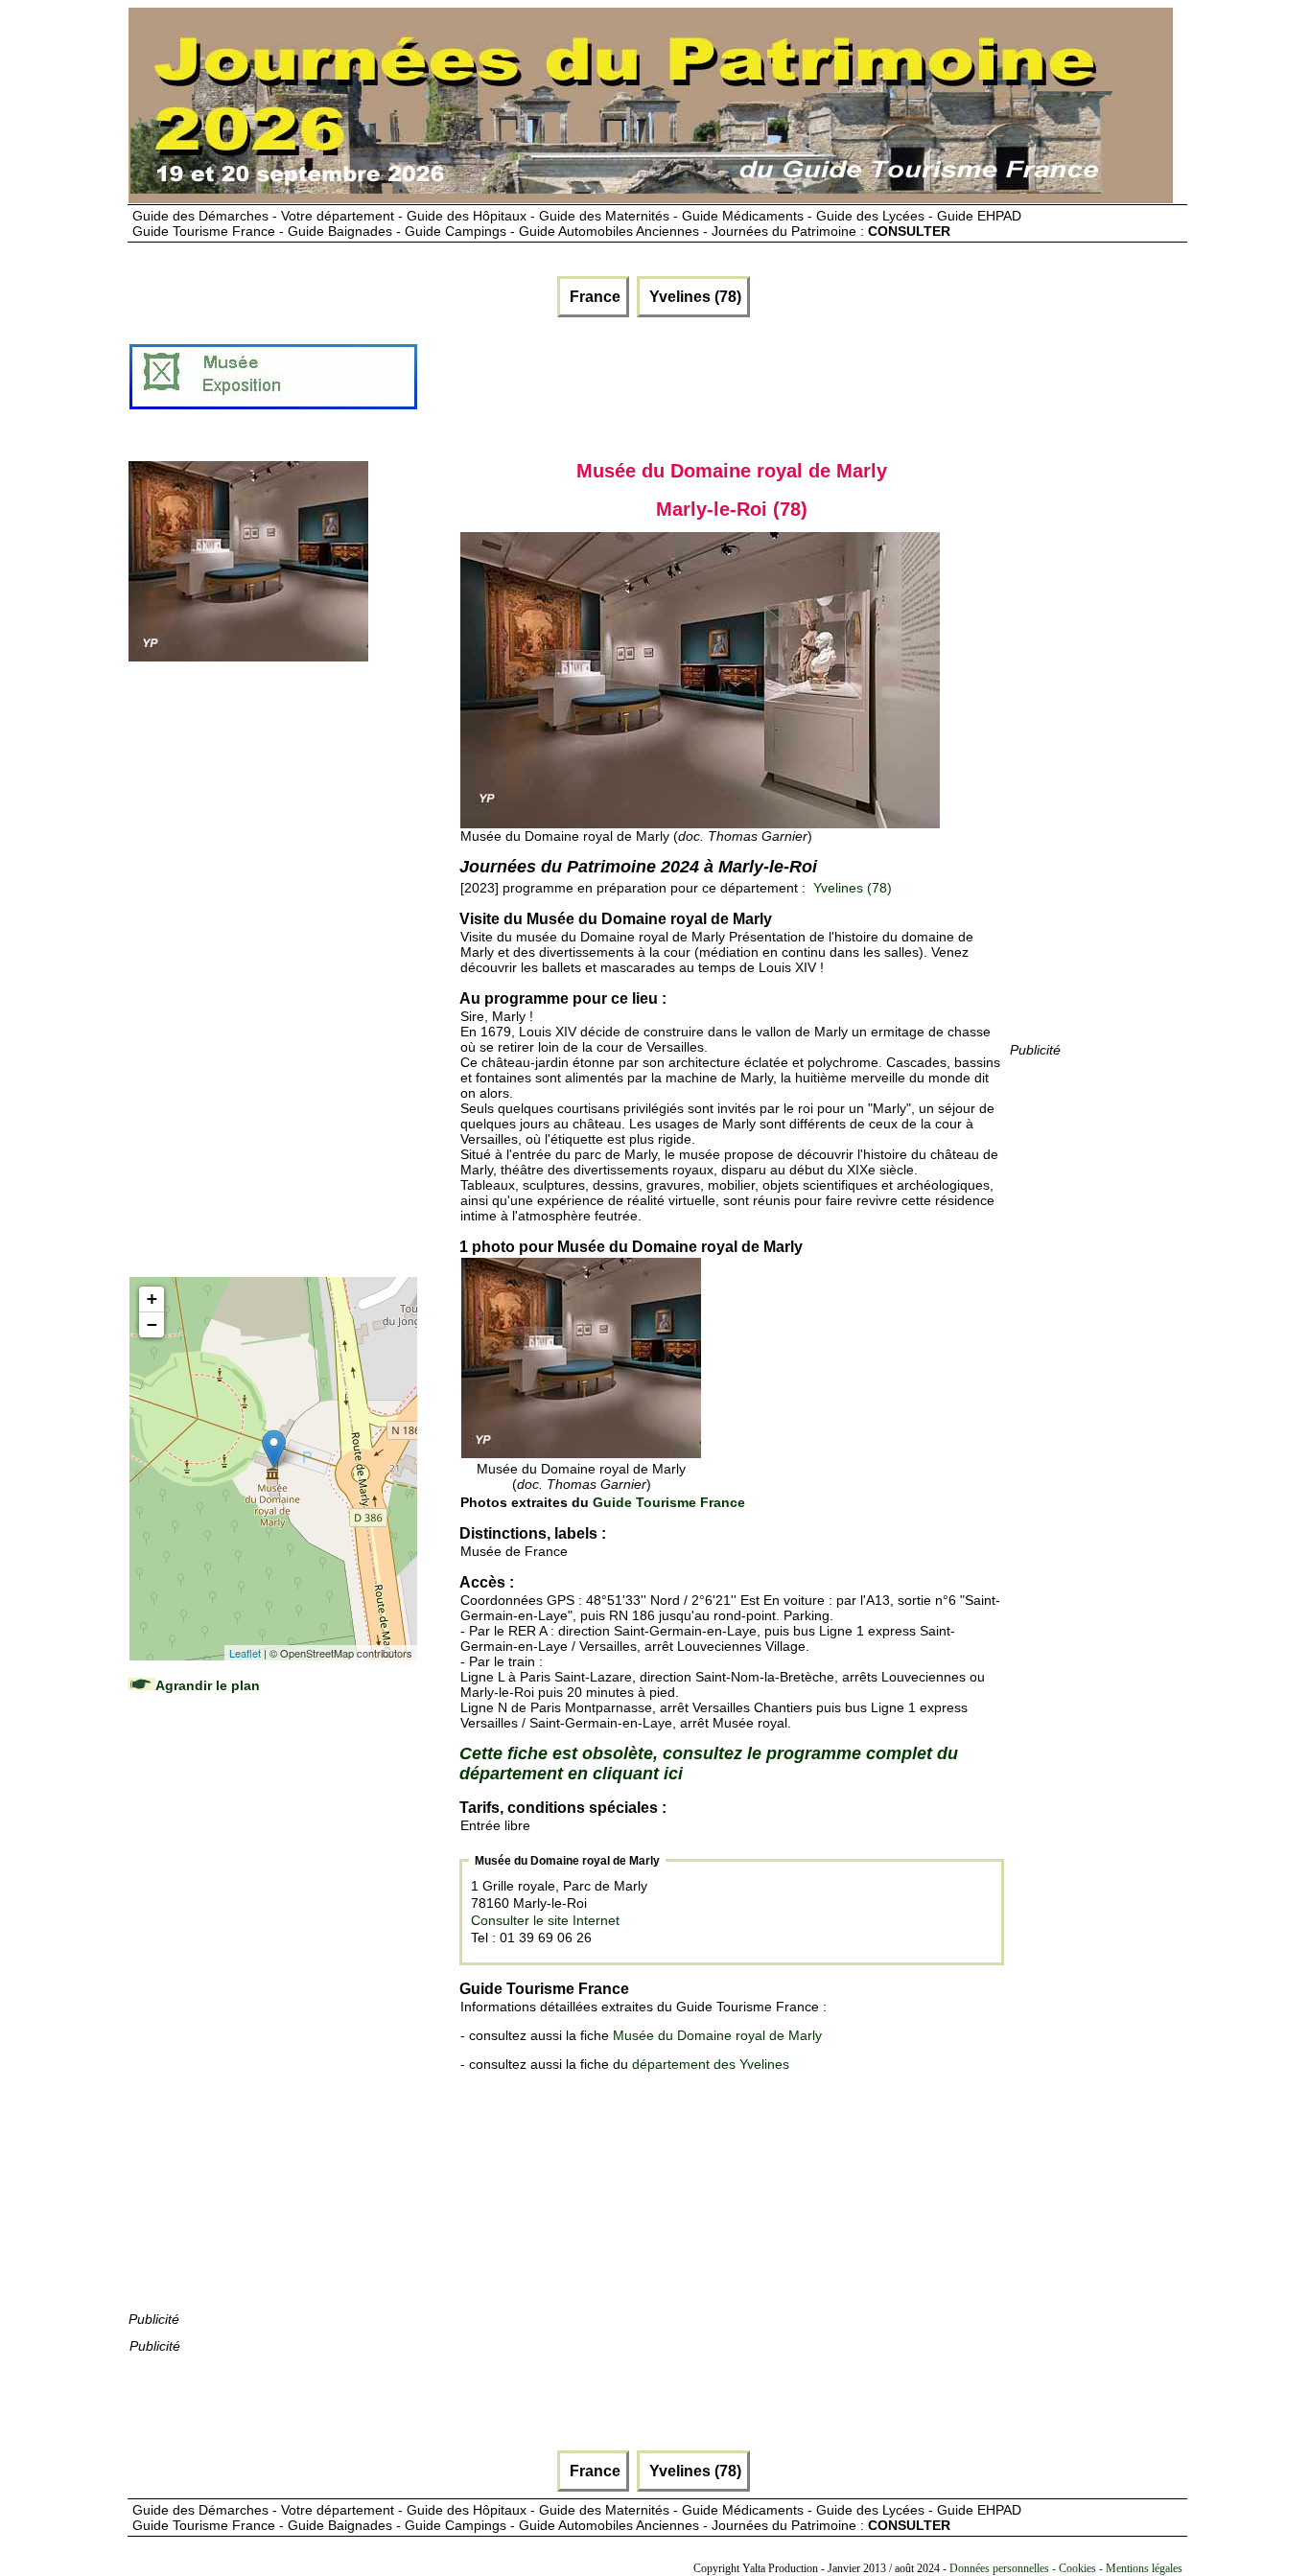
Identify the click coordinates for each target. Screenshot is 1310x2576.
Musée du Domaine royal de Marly (717, 2035)
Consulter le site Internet (545, 1920)
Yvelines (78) (693, 297)
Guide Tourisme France (669, 1502)
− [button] (152, 1324)
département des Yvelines (711, 2064)
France (593, 297)
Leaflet (245, 1653)
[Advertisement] (768, 384)
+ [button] (152, 1299)
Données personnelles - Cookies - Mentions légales (1066, 2568)
